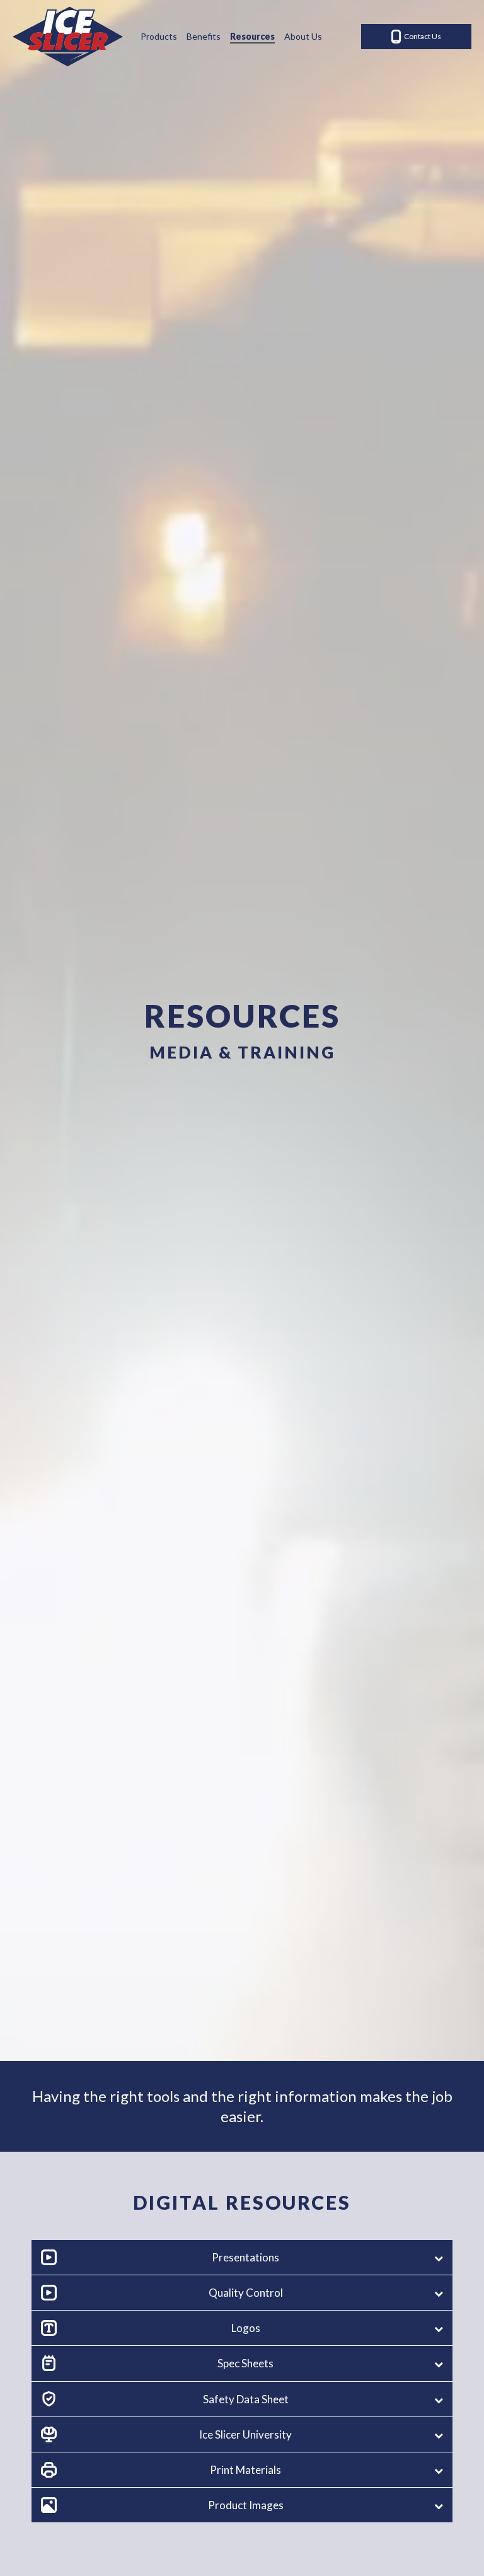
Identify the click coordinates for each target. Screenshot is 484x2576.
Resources (252, 36)
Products (159, 36)
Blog (184, 65)
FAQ (184, 97)
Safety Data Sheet (211, 161)
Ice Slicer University (214, 193)
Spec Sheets (200, 129)
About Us (303, 36)
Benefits (204, 36)
